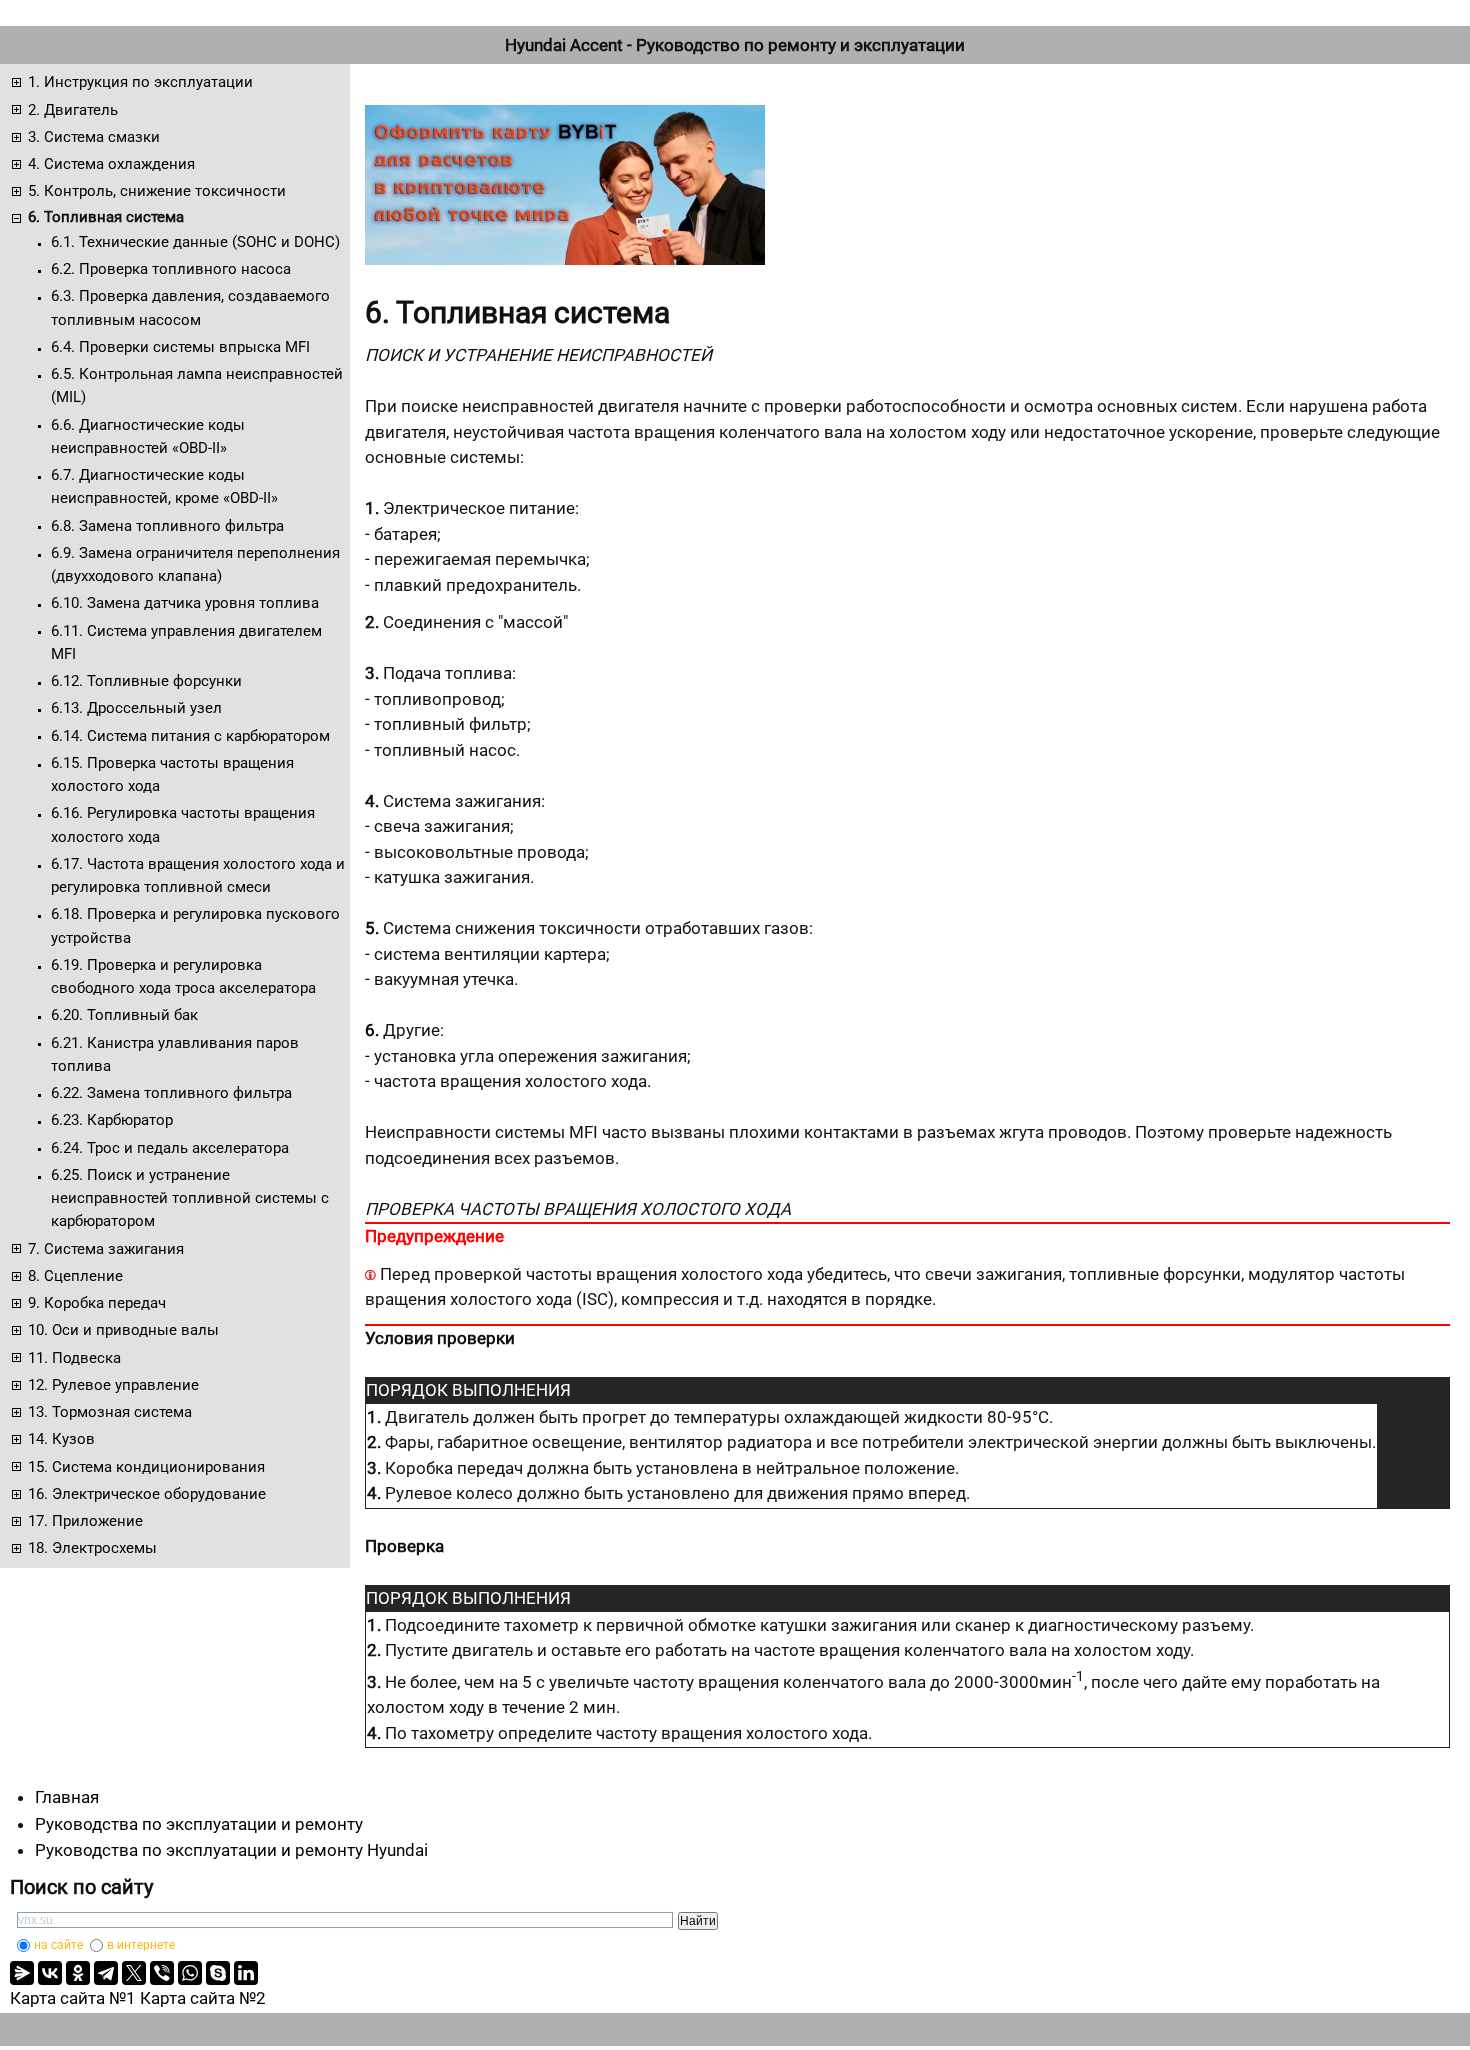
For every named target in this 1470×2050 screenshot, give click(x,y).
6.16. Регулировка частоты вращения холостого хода (183, 824)
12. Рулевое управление (113, 1385)
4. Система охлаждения (111, 164)
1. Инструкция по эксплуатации (140, 82)
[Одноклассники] (78, 1973)
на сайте (58, 1945)
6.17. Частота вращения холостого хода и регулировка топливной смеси (198, 875)
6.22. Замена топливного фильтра (171, 1093)
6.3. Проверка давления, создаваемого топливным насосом (190, 307)
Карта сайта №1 (73, 1998)
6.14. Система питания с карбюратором (190, 736)
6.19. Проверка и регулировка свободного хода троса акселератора (183, 976)
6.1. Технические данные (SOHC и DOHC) (195, 242)
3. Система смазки (94, 137)
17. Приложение (85, 1521)
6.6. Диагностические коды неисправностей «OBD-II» (148, 436)
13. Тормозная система (110, 1412)
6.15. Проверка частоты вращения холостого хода (172, 774)
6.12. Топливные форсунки (146, 681)
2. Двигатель (73, 110)
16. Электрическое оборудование (147, 1494)
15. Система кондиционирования (146, 1467)
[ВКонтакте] (50, 1973)
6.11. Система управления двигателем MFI (186, 642)
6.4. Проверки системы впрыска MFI (180, 347)
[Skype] (218, 1973)
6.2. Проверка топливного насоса (171, 269)
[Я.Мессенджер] (22, 1973)
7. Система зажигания (106, 1249)
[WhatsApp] (190, 1973)
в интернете (141, 1945)
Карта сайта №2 (203, 1998)
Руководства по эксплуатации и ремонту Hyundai (231, 1850)
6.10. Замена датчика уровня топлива (185, 603)
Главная (67, 1797)
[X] (134, 1973)
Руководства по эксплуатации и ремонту (199, 1824)
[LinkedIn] (246, 1973)
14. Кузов (61, 1439)
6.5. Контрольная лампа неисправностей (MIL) (197, 385)
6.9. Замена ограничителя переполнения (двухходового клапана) (195, 564)
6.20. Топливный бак (124, 1015)
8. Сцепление (75, 1276)
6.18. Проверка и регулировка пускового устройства (195, 925)
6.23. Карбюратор (112, 1120)
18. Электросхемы (92, 1548)
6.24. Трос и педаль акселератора (170, 1148)
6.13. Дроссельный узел (136, 708)
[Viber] (162, 1973)
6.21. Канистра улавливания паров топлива (175, 1054)
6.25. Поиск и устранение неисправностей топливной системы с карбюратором (190, 1198)
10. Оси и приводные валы (123, 1330)
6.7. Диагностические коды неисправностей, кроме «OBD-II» (164, 486)
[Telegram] (106, 1973)
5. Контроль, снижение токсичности (157, 191)
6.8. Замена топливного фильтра (167, 526)
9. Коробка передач (97, 1303)
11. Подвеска (74, 1358)
